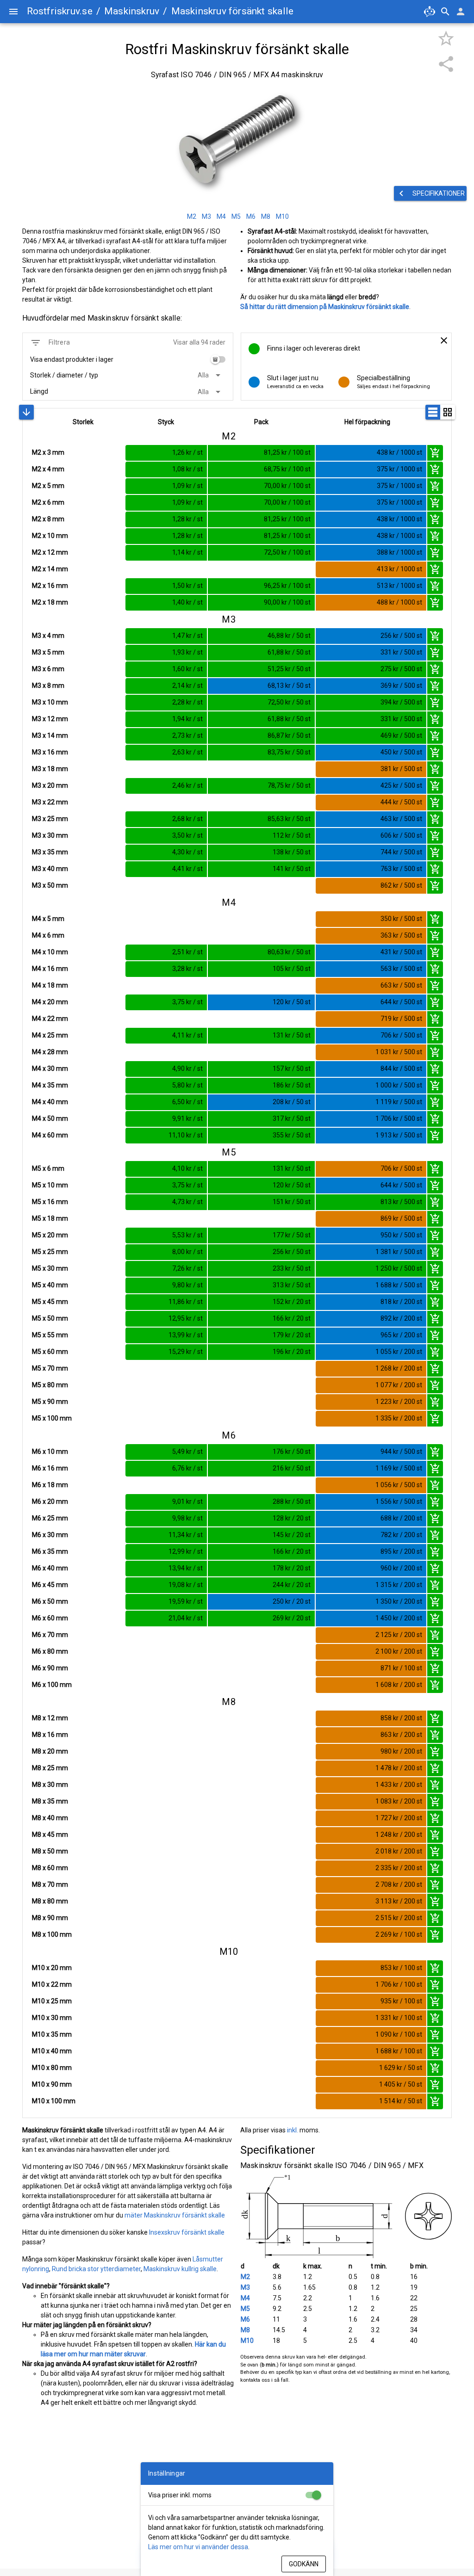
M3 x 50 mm (50, 885)
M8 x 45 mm (50, 1835)
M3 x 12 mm (50, 719)
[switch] (218, 359)
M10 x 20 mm (52, 1968)
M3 (245, 2287)
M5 (245, 2309)
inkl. (293, 2130)
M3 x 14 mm (50, 735)
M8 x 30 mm (50, 1785)
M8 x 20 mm (50, 1751)
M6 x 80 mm (50, 1651)
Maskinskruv (132, 11)
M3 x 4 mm (48, 636)
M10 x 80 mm (52, 2068)
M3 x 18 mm (50, 769)
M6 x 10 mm (50, 1452)
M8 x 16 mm (50, 1735)
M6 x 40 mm (50, 1568)
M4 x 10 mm (50, 952)
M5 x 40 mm (50, 1285)
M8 (245, 2330)
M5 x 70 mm (50, 1368)
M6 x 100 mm (52, 1685)
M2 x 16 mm (50, 586)
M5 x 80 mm (50, 1385)
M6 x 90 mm (50, 1668)
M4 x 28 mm (50, 1052)
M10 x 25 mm (52, 2001)
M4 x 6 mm (48, 935)
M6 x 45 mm (50, 1585)
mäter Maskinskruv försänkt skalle (175, 2215)
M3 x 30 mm (50, 835)
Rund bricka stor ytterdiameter (96, 2269)
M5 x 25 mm (50, 1252)
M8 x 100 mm (52, 1934)
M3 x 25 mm (50, 819)
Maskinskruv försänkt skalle (233, 11)
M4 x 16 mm (50, 969)
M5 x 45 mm (50, 1302)
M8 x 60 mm (50, 1868)
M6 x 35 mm (50, 1551)
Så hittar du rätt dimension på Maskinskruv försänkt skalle (325, 307)
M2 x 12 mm (50, 552)
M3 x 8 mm (48, 686)
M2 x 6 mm (48, 502)
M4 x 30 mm (50, 1069)
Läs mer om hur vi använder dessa (198, 2547)
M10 (247, 2341)
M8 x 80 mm (50, 1901)
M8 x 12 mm (50, 1718)
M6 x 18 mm (50, 1485)
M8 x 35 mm (50, 1801)
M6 (245, 2319)
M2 (245, 2277)
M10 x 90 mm (52, 2084)
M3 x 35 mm (50, 852)
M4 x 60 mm (50, 1135)
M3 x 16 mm (50, 752)
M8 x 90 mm (50, 1918)
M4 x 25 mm (50, 1035)
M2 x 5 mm (48, 486)
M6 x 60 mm (50, 1618)
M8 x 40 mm (50, 1818)
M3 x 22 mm (50, 802)
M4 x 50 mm (50, 1118)
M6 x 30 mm (50, 1535)
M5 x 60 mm (50, 1352)
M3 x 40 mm (50, 869)
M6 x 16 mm (50, 1468)
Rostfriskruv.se (60, 11)
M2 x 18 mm (50, 602)
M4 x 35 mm (50, 1085)
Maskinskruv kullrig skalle (180, 2269)
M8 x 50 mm (50, 1851)
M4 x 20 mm (50, 1002)
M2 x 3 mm (48, 452)
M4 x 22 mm (50, 1019)
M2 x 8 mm (48, 519)
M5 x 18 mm (50, 1218)
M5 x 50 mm (50, 1318)
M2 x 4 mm (48, 469)
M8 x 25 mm (50, 1768)
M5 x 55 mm (50, 1335)
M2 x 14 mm (50, 569)
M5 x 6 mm (48, 1168)
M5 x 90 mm (50, 1402)
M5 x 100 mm (52, 1418)
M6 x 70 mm (50, 1635)
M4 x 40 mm (50, 1102)
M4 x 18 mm (50, 985)
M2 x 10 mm (50, 536)
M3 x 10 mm (50, 702)
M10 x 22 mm (52, 1984)
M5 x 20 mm (50, 1235)
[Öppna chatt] (430, 12)
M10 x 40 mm (52, 2051)
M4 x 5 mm (48, 919)
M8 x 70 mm (50, 1884)
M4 (245, 2298)
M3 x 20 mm (50, 785)
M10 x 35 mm (52, 2034)
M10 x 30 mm (52, 2018)
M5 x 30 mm (50, 1268)
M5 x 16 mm (50, 1202)
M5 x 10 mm (50, 1185)
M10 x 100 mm (54, 2101)
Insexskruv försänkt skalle (187, 2232)
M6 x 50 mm (50, 1601)
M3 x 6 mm (48, 669)
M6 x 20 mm (50, 1501)
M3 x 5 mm (48, 652)
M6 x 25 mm (50, 1518)
